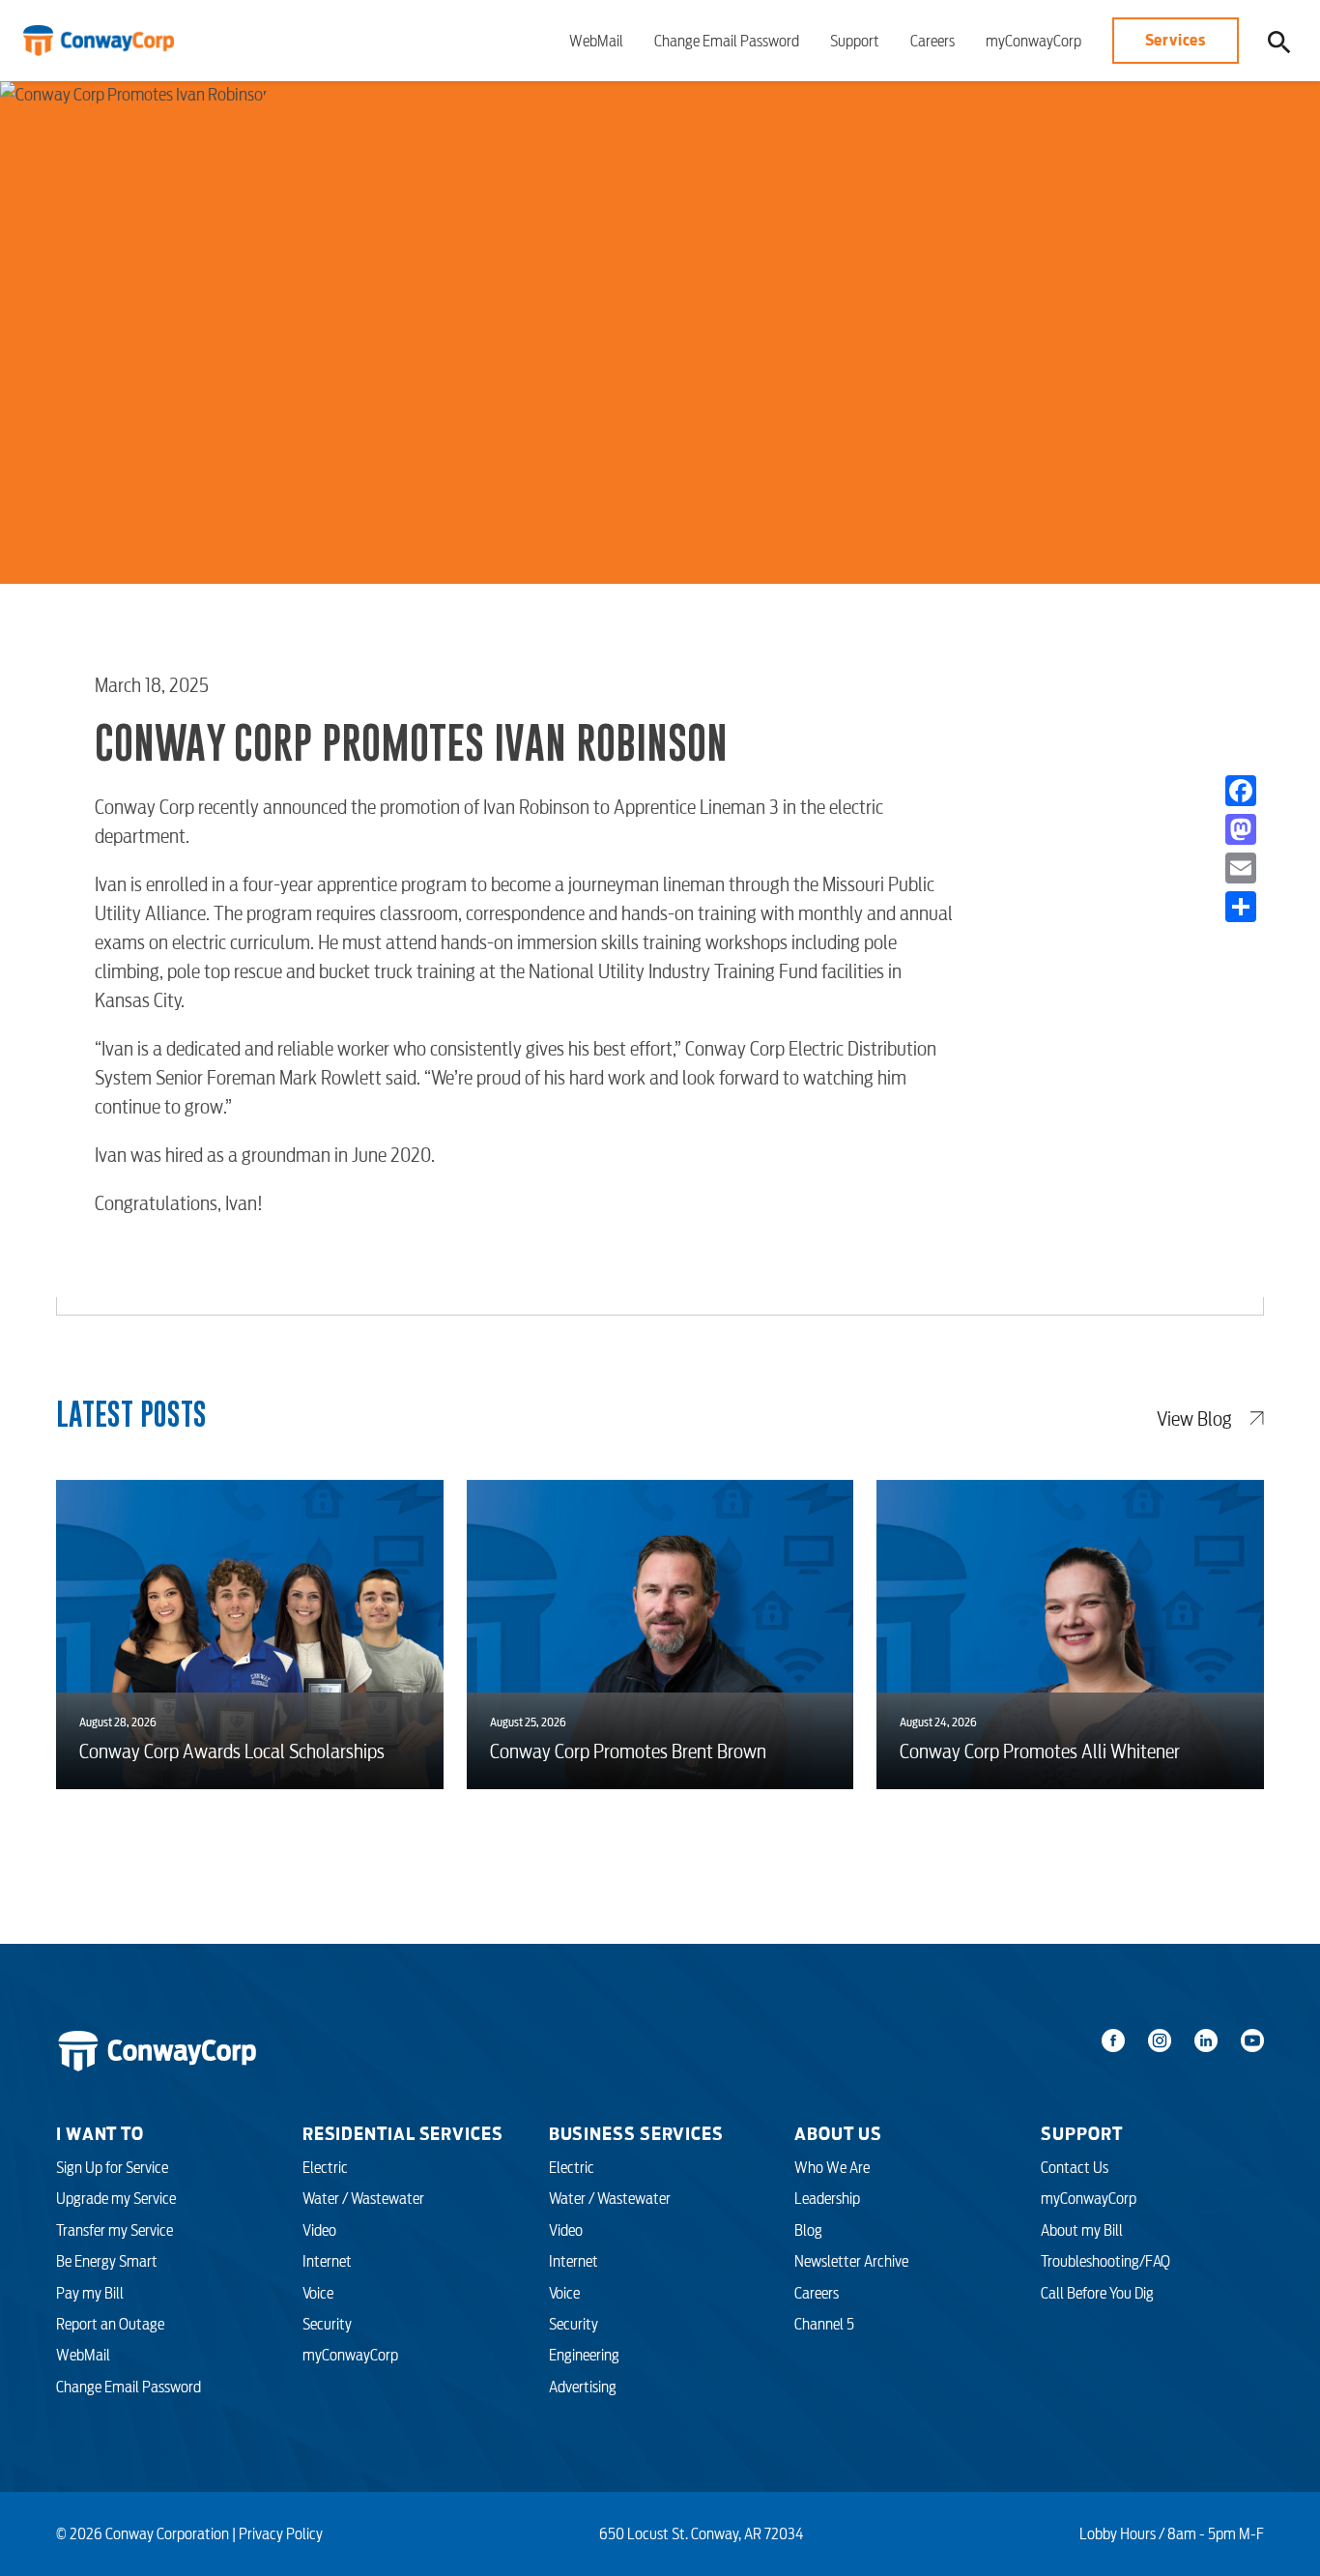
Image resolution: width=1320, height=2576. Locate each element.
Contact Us (1075, 2167)
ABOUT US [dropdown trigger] (838, 2134)
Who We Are (832, 2167)
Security (327, 2324)
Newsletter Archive (851, 2261)
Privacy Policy (281, 2533)
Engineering (584, 2355)
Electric (325, 2167)
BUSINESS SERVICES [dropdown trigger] (636, 2134)
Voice (318, 2293)
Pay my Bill (90, 2293)
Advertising (583, 2387)
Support (855, 41)
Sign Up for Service (112, 2167)
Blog (808, 2230)
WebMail (596, 41)
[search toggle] (1279, 41)
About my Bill (1082, 2230)
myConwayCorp (1033, 41)
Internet (327, 2261)
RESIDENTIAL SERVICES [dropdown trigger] (403, 2134)
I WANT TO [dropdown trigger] (100, 2134)
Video (319, 2230)
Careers (933, 41)
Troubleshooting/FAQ (1105, 2261)
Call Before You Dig (1097, 2293)
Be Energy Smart (107, 2261)
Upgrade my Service (116, 2198)
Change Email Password (727, 41)
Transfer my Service (115, 2230)
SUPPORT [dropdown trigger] (1081, 2134)
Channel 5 (824, 2324)
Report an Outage (110, 2324)
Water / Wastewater (363, 2198)
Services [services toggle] (1176, 40)
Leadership (827, 2198)
